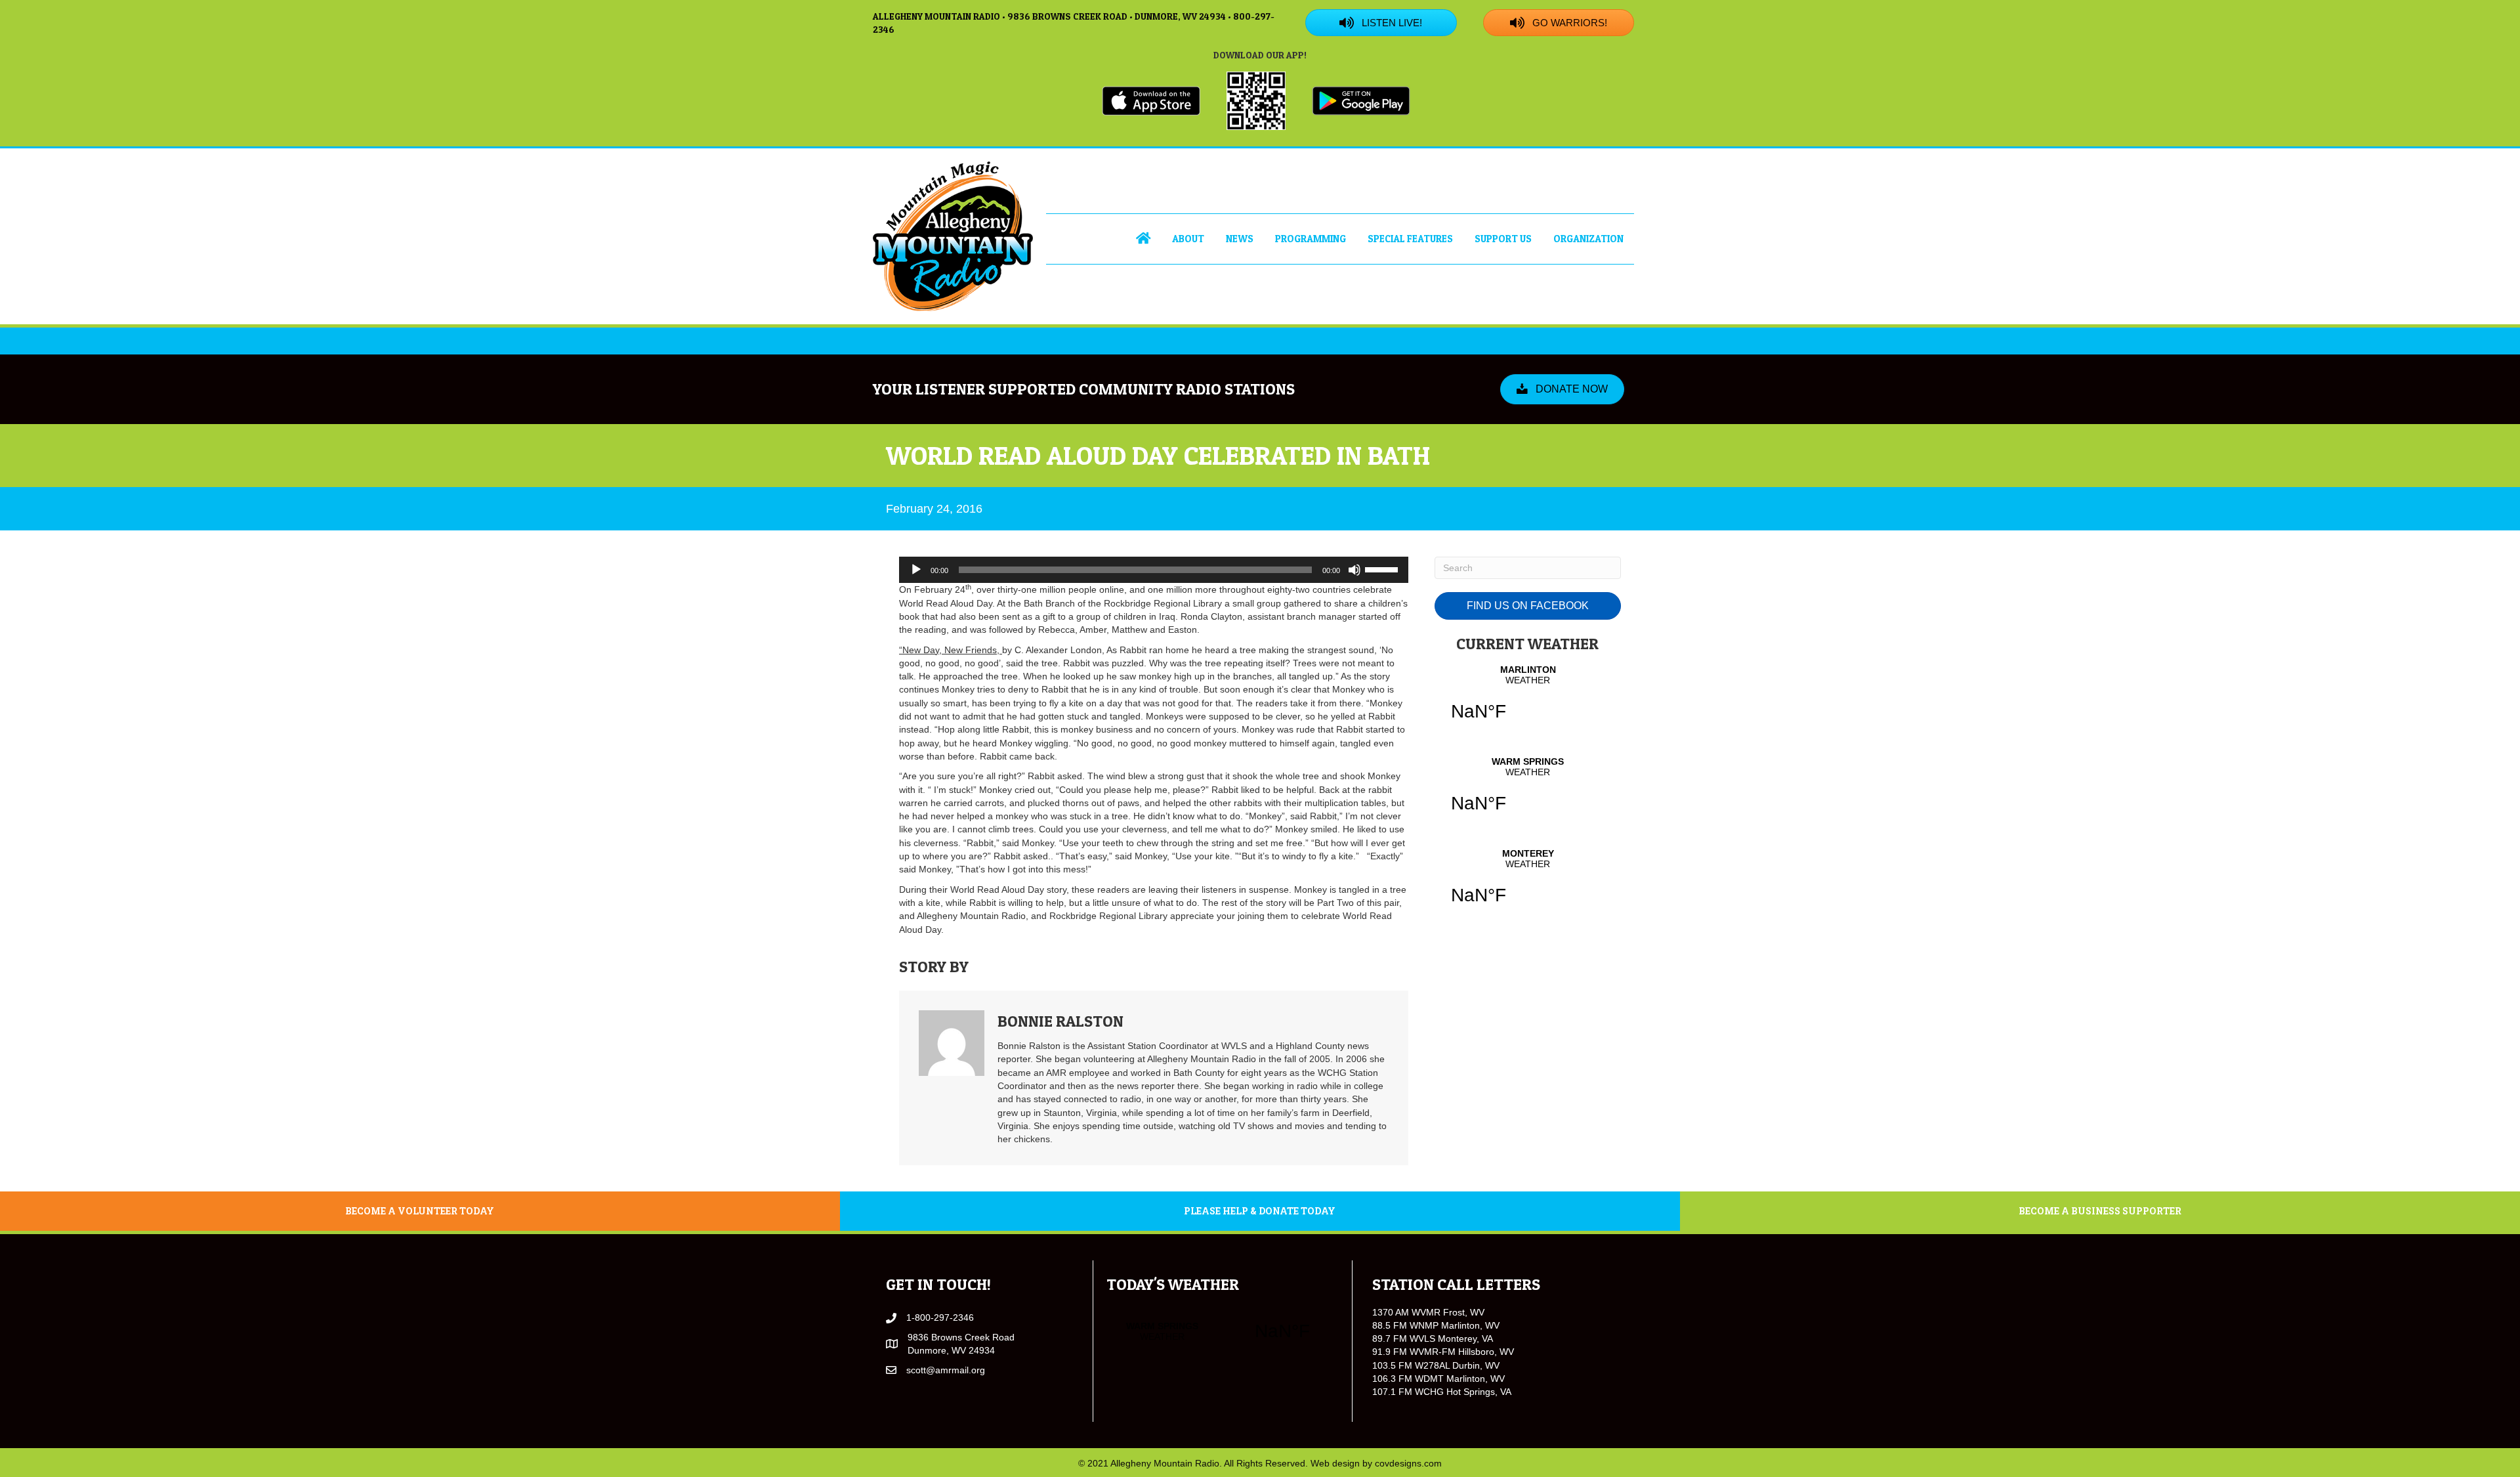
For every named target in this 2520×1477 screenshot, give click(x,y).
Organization (1588, 239)
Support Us (1503, 239)
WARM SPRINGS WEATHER (1528, 793)
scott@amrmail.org (946, 1370)
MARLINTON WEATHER (1528, 701)
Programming (1311, 239)
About (1188, 239)
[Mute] (1354, 570)
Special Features (1410, 239)
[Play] (916, 570)
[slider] (1383, 568)
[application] (1154, 570)
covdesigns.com (1408, 1463)
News (1240, 239)
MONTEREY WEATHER (1528, 885)
